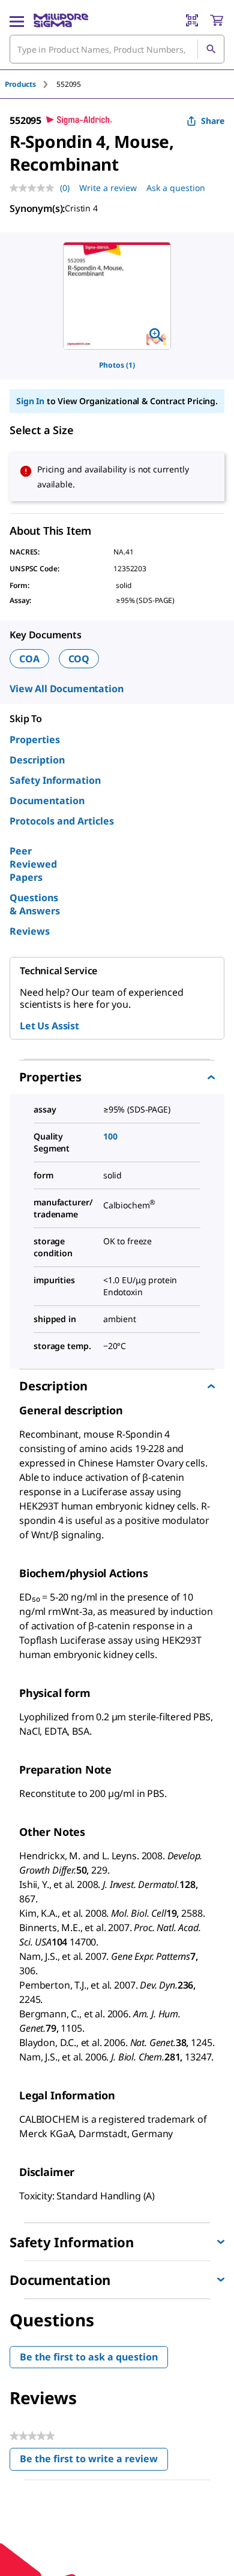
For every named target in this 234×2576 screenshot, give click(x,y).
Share (213, 121)
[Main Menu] (17, 20)
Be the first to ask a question (89, 2357)
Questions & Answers (35, 904)
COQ (79, 659)
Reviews (30, 931)
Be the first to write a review (94, 2461)
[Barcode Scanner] (192, 20)
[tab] (31, 84)
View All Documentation (66, 689)
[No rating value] (35, 188)
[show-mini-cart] (217, 20)
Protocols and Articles (62, 821)
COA (29, 659)
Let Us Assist (49, 1026)
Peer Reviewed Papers (33, 864)
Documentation (47, 801)
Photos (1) (117, 365)
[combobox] (117, 49)
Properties (35, 740)
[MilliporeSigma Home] (61, 20)
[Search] (211, 49)
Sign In (30, 401)
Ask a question (176, 188)
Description (37, 760)
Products (20, 84)
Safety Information (55, 780)
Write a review (108, 188)
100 (110, 1136)
